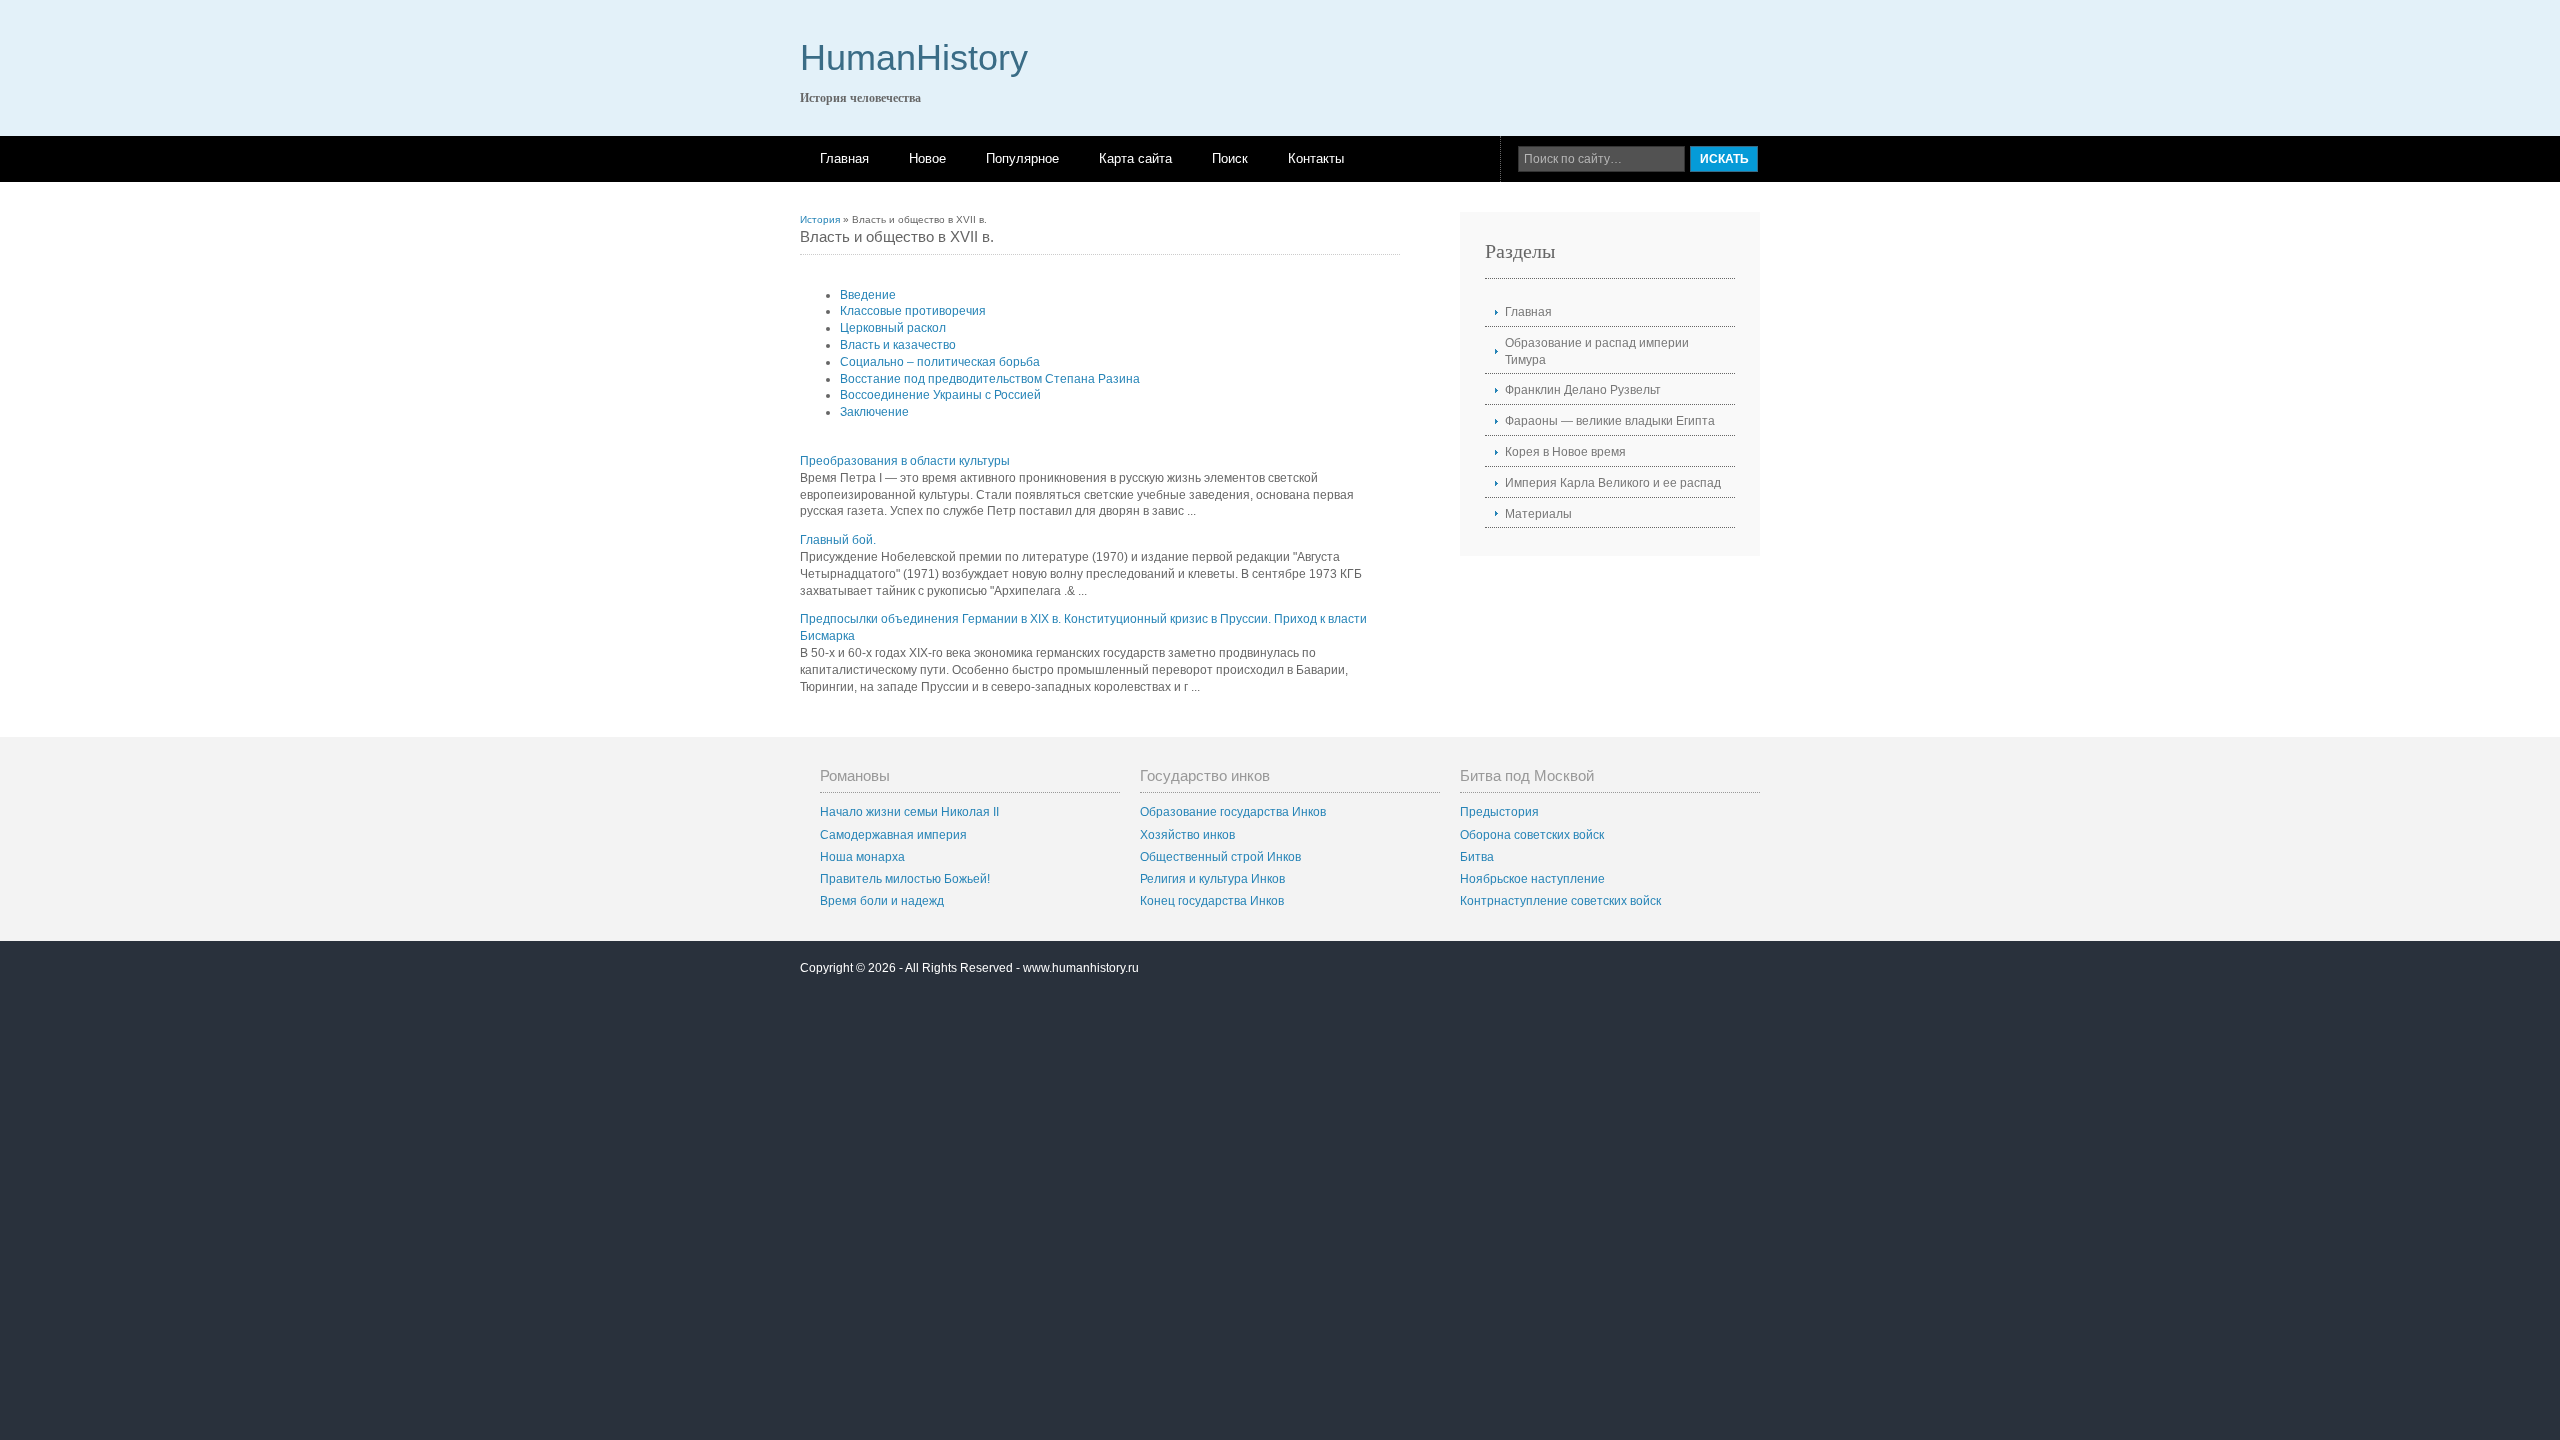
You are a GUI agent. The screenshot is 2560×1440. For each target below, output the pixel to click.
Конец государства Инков (1212, 901)
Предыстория (1499, 812)
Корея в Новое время (1565, 452)
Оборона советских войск (1532, 835)
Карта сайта (1135, 158)
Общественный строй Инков (1220, 857)
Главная (844, 158)
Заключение (874, 412)
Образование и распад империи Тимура (1597, 351)
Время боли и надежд (882, 901)
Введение (868, 295)
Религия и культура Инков (1212, 879)
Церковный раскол (893, 328)
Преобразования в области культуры (905, 461)
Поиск (1230, 158)
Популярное (1022, 158)
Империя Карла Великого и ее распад (1613, 483)
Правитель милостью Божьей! (905, 879)
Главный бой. (838, 540)
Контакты (1316, 158)
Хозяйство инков (1187, 835)
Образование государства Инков (1233, 812)
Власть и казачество (898, 345)
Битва (1477, 857)
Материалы (1538, 514)
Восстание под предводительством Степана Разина (990, 379)
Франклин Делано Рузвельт (1583, 390)
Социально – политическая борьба (940, 362)
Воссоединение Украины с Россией (940, 395)
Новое (927, 158)
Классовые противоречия (913, 311)
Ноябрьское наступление (1532, 879)
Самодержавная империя (893, 835)
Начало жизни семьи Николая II (909, 812)
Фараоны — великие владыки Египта (1610, 421)
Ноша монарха (862, 857)
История (820, 219)
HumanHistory (914, 57)
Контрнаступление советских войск (1560, 901)
